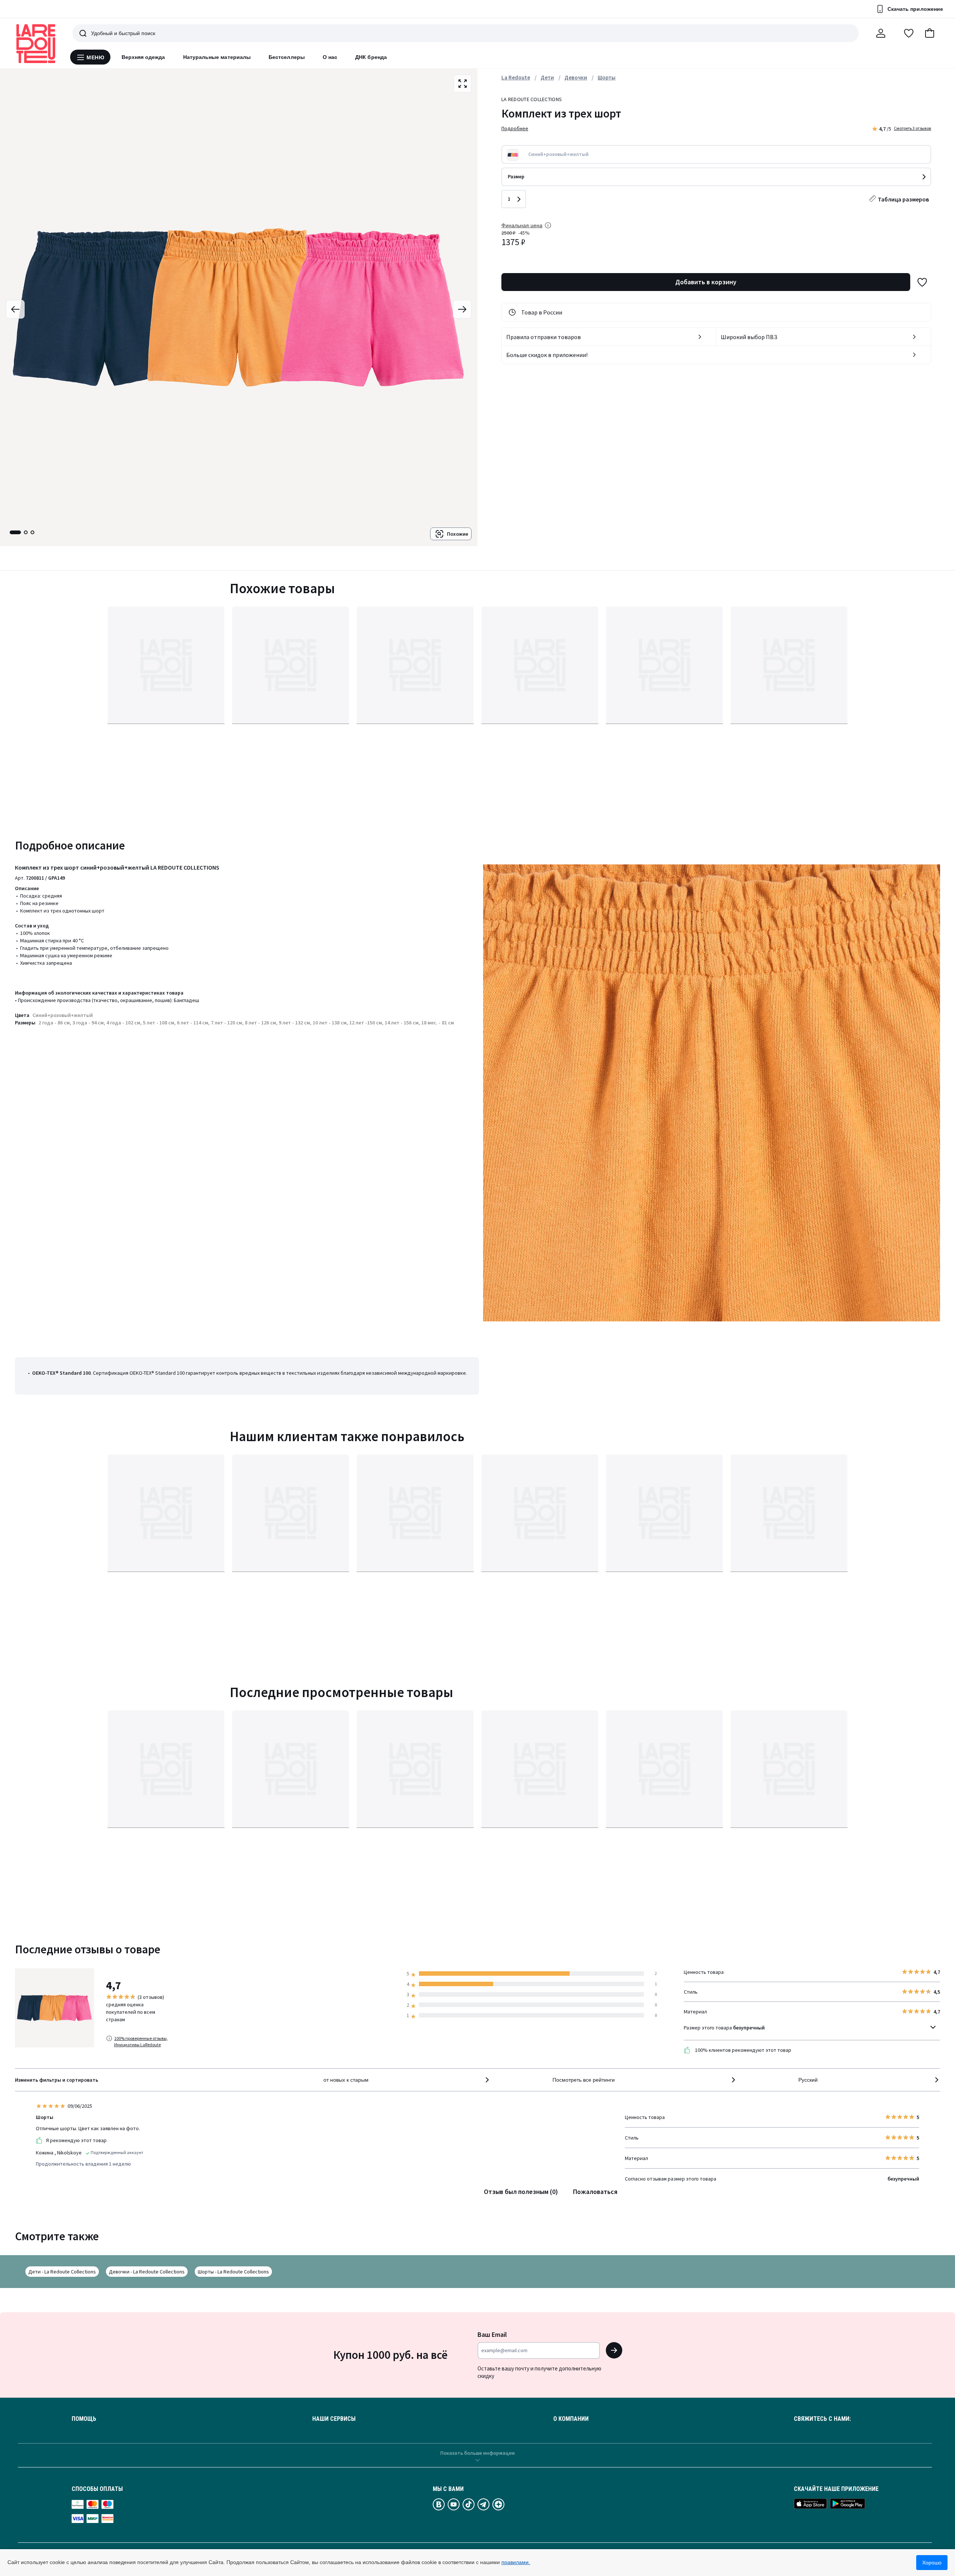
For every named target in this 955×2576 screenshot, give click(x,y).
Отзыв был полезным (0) (521, 2192)
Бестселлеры (287, 57)
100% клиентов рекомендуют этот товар (743, 2050)
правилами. (516, 2562)
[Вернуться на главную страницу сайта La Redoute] (36, 44)
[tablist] (22, 532)
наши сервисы (334, 2419)
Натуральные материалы (217, 57)
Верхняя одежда (143, 57)
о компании (571, 2419)
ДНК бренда (371, 57)
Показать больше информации (477, 2453)
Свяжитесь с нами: (822, 2419)
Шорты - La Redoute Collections (233, 2272)
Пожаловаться (595, 2192)
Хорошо (932, 2563)
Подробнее (515, 128)
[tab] (15, 532)
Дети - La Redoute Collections (62, 2272)
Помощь (84, 2419)
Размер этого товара (724, 2028)
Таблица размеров (903, 199)
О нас (330, 57)
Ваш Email (492, 2334)
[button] (930, 33)
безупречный (749, 2028)
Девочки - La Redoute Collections (147, 2272)
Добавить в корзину (706, 282)
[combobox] (407, 2080)
